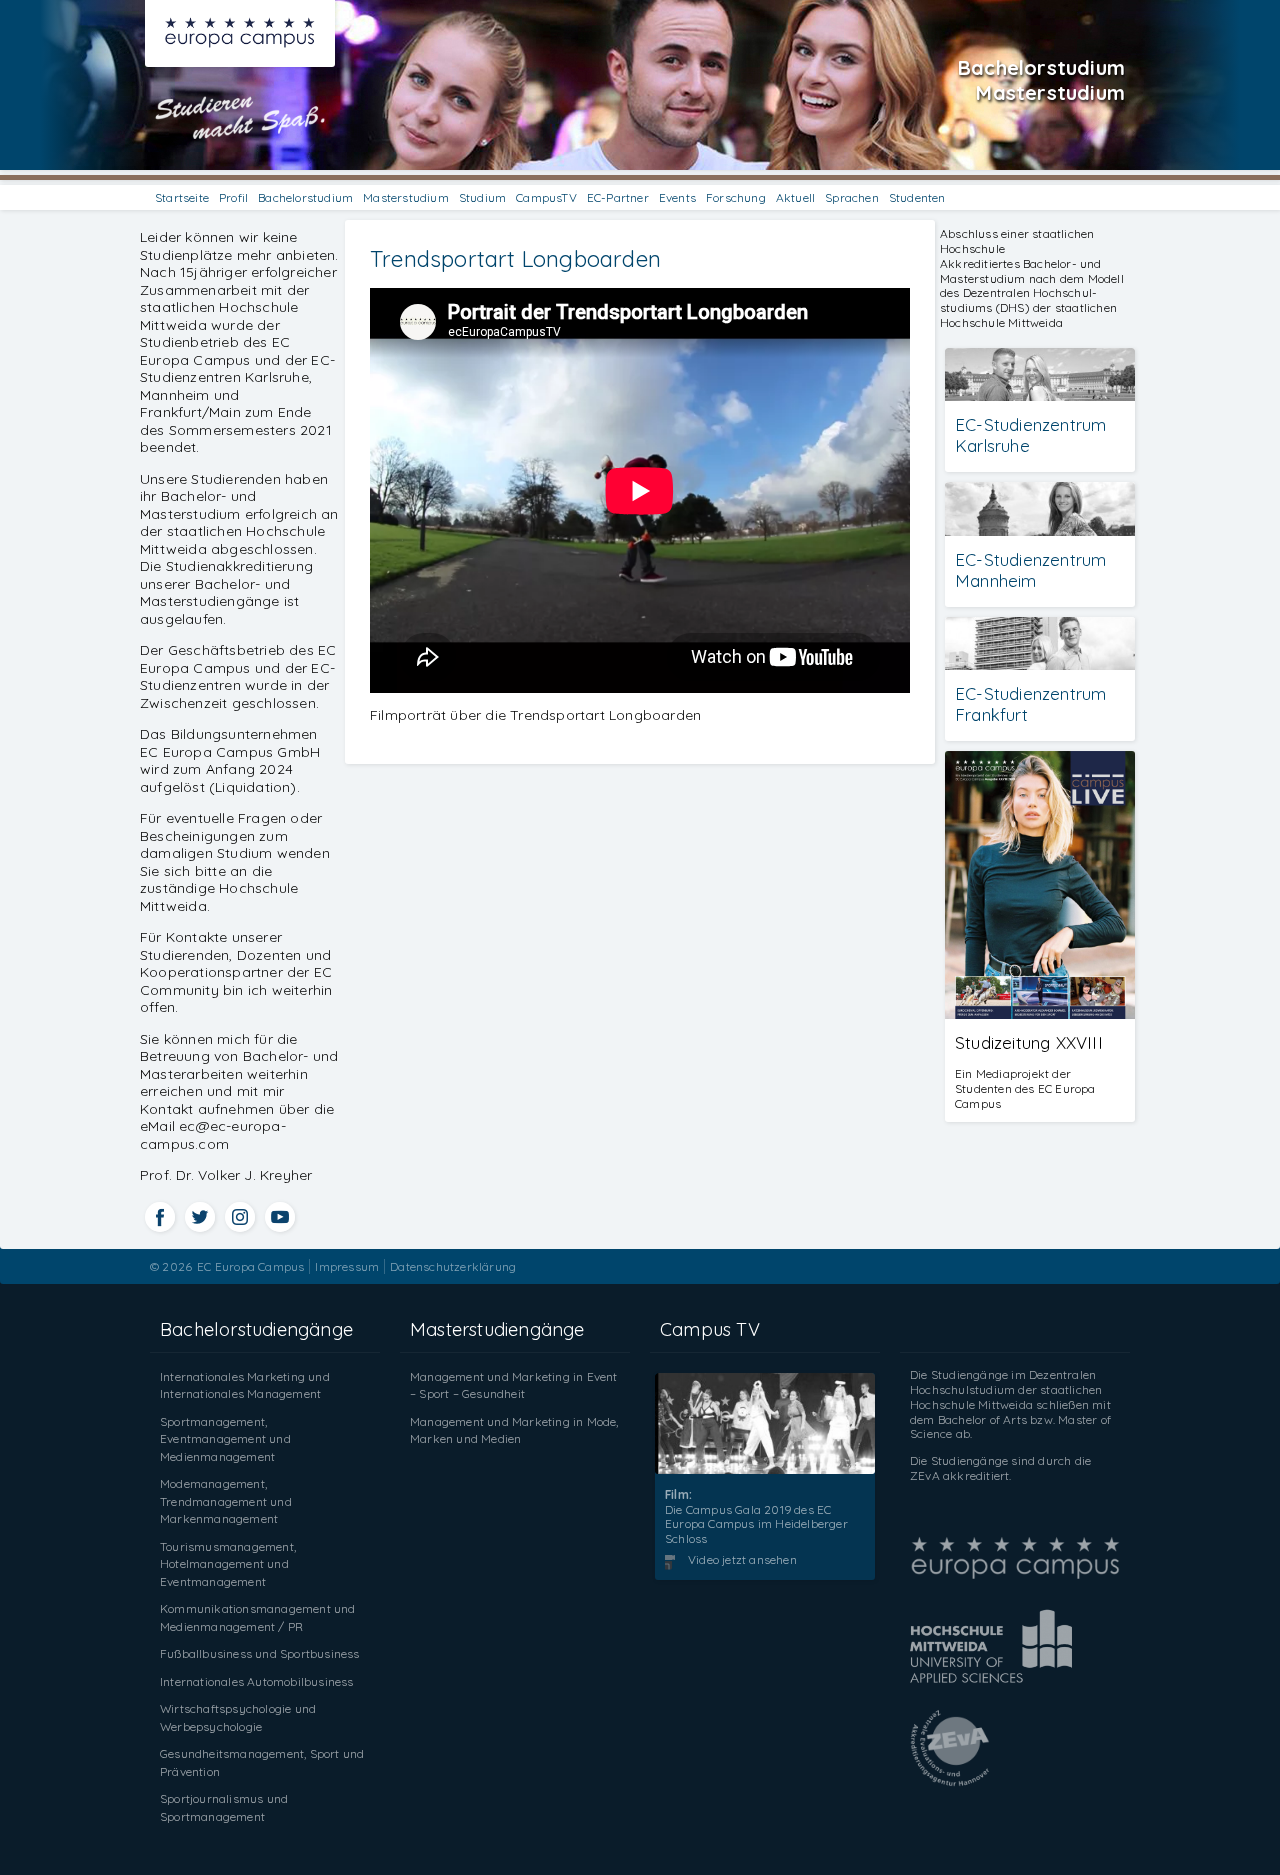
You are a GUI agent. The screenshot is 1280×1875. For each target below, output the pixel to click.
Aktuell (795, 197)
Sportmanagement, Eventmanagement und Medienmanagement (225, 1439)
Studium (482, 197)
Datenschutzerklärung (453, 1266)
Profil (233, 197)
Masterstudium (406, 197)
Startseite (182, 197)
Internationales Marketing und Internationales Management (245, 1385)
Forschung (736, 197)
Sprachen (852, 197)
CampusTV (546, 197)
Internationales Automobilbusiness (257, 1681)
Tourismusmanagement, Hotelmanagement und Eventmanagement (228, 1564)
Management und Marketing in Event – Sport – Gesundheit (514, 1385)
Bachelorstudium (305, 197)
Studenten (917, 197)
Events (677, 197)
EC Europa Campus (250, 1266)
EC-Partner (618, 197)
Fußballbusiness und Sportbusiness (260, 1653)
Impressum (347, 1266)
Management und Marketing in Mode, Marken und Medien (514, 1430)
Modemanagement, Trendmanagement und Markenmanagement (226, 1501)
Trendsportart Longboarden (515, 259)
